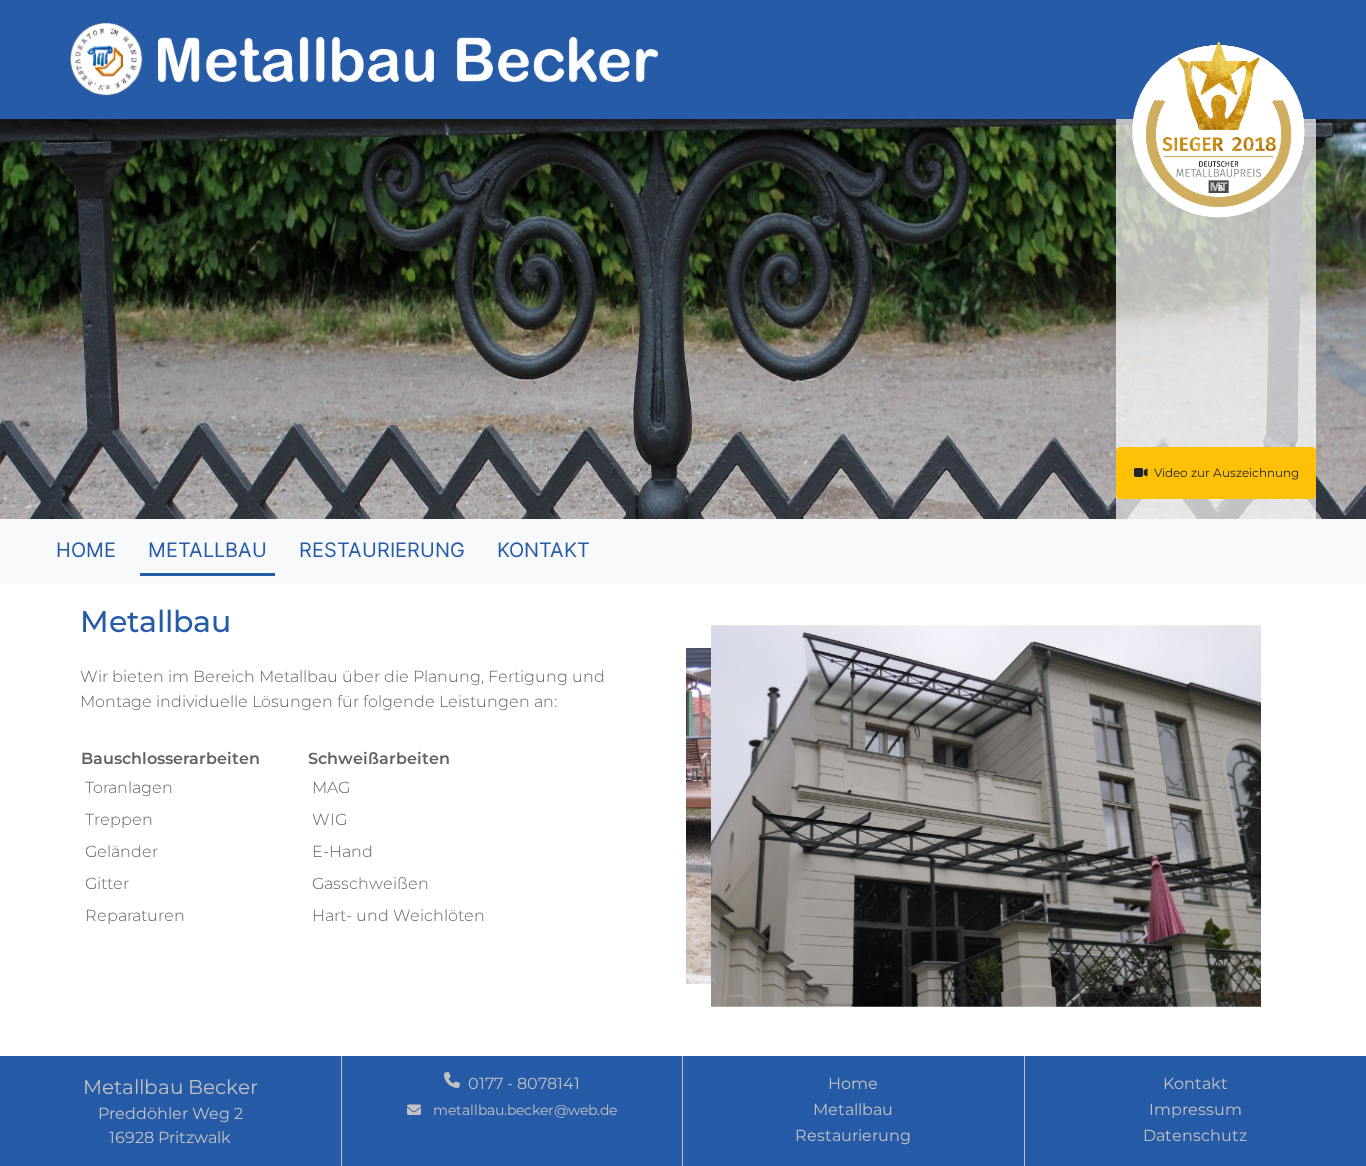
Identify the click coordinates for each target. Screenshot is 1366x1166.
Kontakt (1195, 1083)
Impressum (1195, 1109)
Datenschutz (1195, 1135)
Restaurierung (853, 1135)
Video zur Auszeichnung (1223, 472)
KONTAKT (543, 550)
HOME (86, 550)
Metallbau (853, 1109)
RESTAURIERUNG (382, 550)
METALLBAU (207, 550)
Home (853, 1083)
